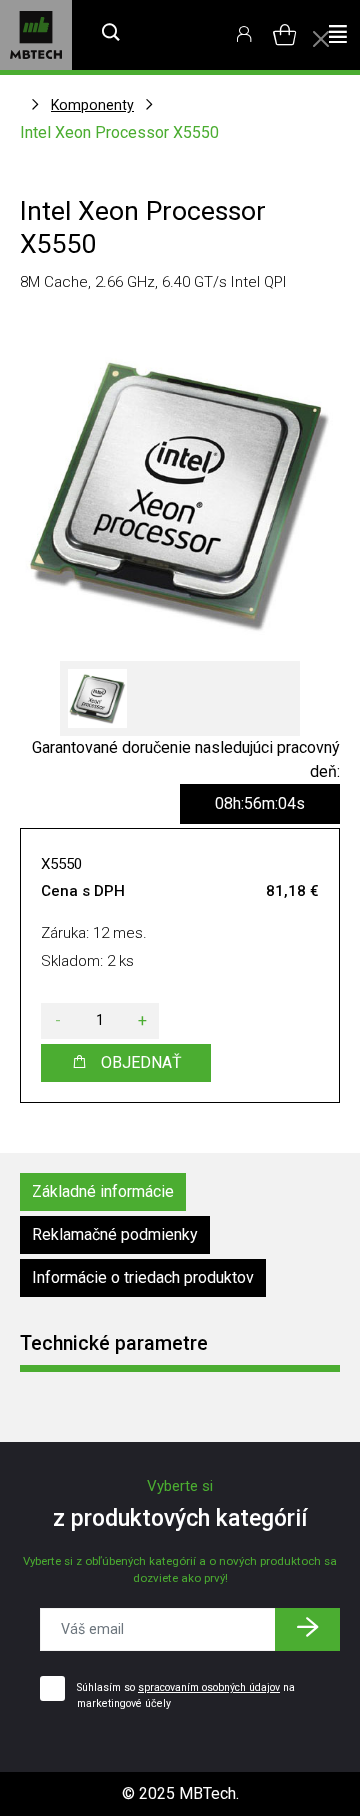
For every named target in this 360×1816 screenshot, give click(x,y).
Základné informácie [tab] (103, 1191)
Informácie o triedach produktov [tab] (143, 1277)
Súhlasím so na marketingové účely (186, 1695)
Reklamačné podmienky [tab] (115, 1234)
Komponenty (92, 105)
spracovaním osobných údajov (209, 1687)
